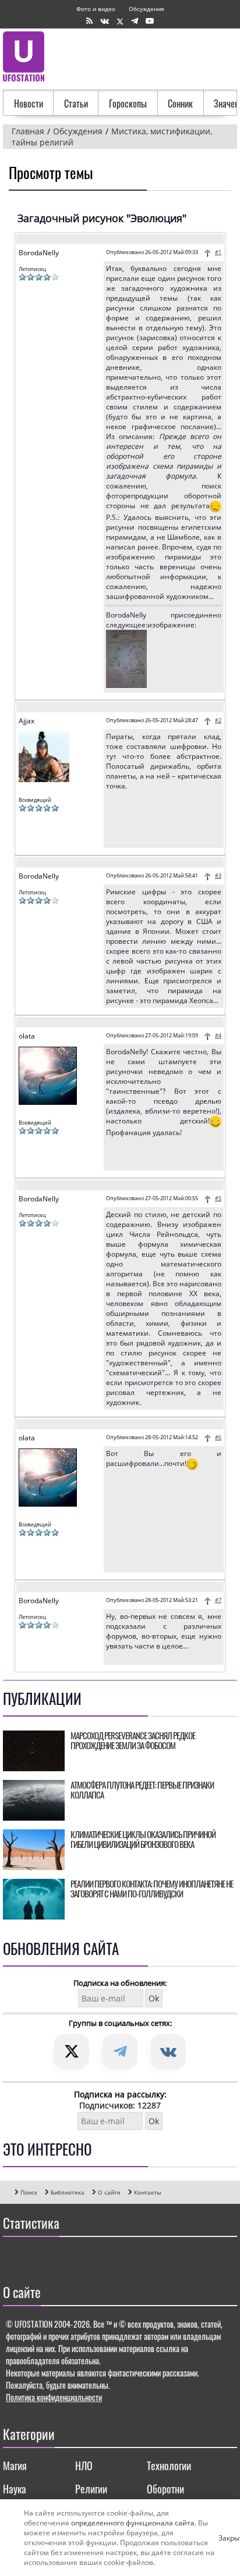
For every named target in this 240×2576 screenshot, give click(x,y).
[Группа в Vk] (105, 21)
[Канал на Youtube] (150, 21)
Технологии (169, 2466)
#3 (218, 875)
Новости (29, 104)
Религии (91, 2489)
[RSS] (89, 21)
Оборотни (165, 2489)
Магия (15, 2466)
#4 (218, 1035)
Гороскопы (128, 104)
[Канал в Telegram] (135, 21)
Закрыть (223, 2538)
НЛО (84, 2466)
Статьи (76, 104)
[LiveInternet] (14, 2257)
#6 (218, 1437)
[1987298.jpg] (126, 685)
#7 (218, 1600)
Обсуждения (147, 9)
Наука (15, 2489)
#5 (218, 1198)
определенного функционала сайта (133, 2523)
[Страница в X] (120, 21)
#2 (218, 720)
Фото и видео (96, 9)
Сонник (180, 104)
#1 (218, 252)
